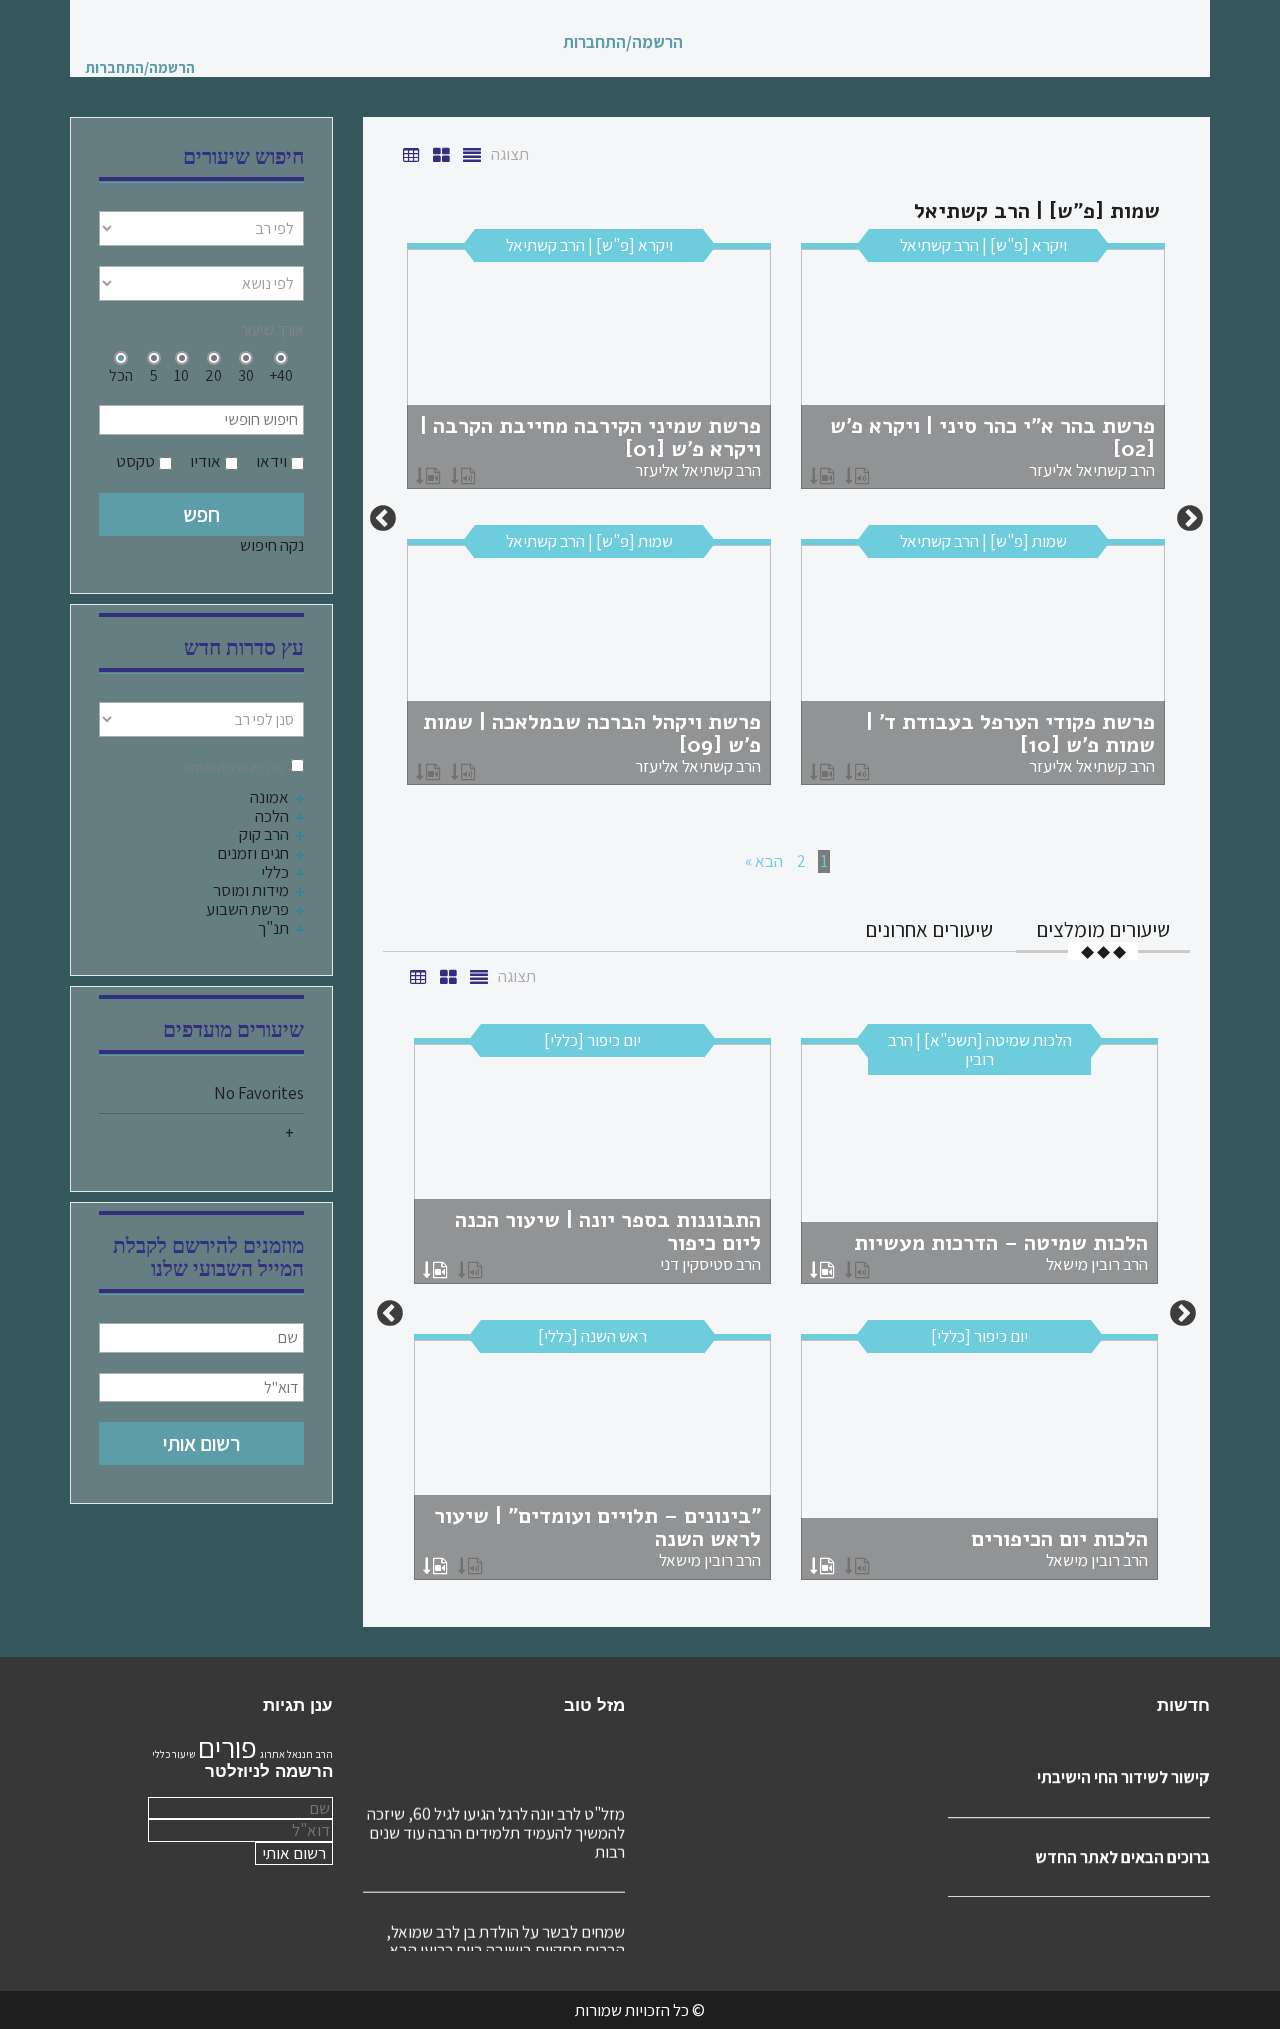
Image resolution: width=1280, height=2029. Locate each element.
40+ (281, 375)
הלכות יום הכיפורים (1059, 1548)
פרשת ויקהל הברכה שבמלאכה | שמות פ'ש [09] (592, 742)
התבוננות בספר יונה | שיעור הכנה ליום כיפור (608, 1240)
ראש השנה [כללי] (592, 1336)
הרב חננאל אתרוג (296, 1754)
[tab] (1103, 929)
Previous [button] (1190, 519)
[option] (786, 519)
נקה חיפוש (272, 545)
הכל (121, 375)
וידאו (271, 461)
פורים (227, 1747)
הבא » (764, 861)
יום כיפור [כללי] (592, 1040)
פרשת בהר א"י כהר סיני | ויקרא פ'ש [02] (992, 446)
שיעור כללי (173, 1754)
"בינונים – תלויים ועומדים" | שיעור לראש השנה (597, 1536)
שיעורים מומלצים (1103, 929)
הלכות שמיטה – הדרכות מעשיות (1001, 1252)
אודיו (205, 461)
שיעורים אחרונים (929, 929)
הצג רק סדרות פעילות (233, 767)
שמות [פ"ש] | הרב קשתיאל (983, 541)
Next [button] (383, 519)
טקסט (135, 461)
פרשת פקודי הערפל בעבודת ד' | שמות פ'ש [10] (1010, 742)
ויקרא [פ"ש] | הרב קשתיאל (983, 245)
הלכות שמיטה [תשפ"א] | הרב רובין (980, 1049)
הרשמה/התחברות (623, 43)
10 (181, 375)
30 (246, 375)
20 (213, 375)
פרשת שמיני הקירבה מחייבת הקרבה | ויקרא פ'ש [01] (590, 446)
